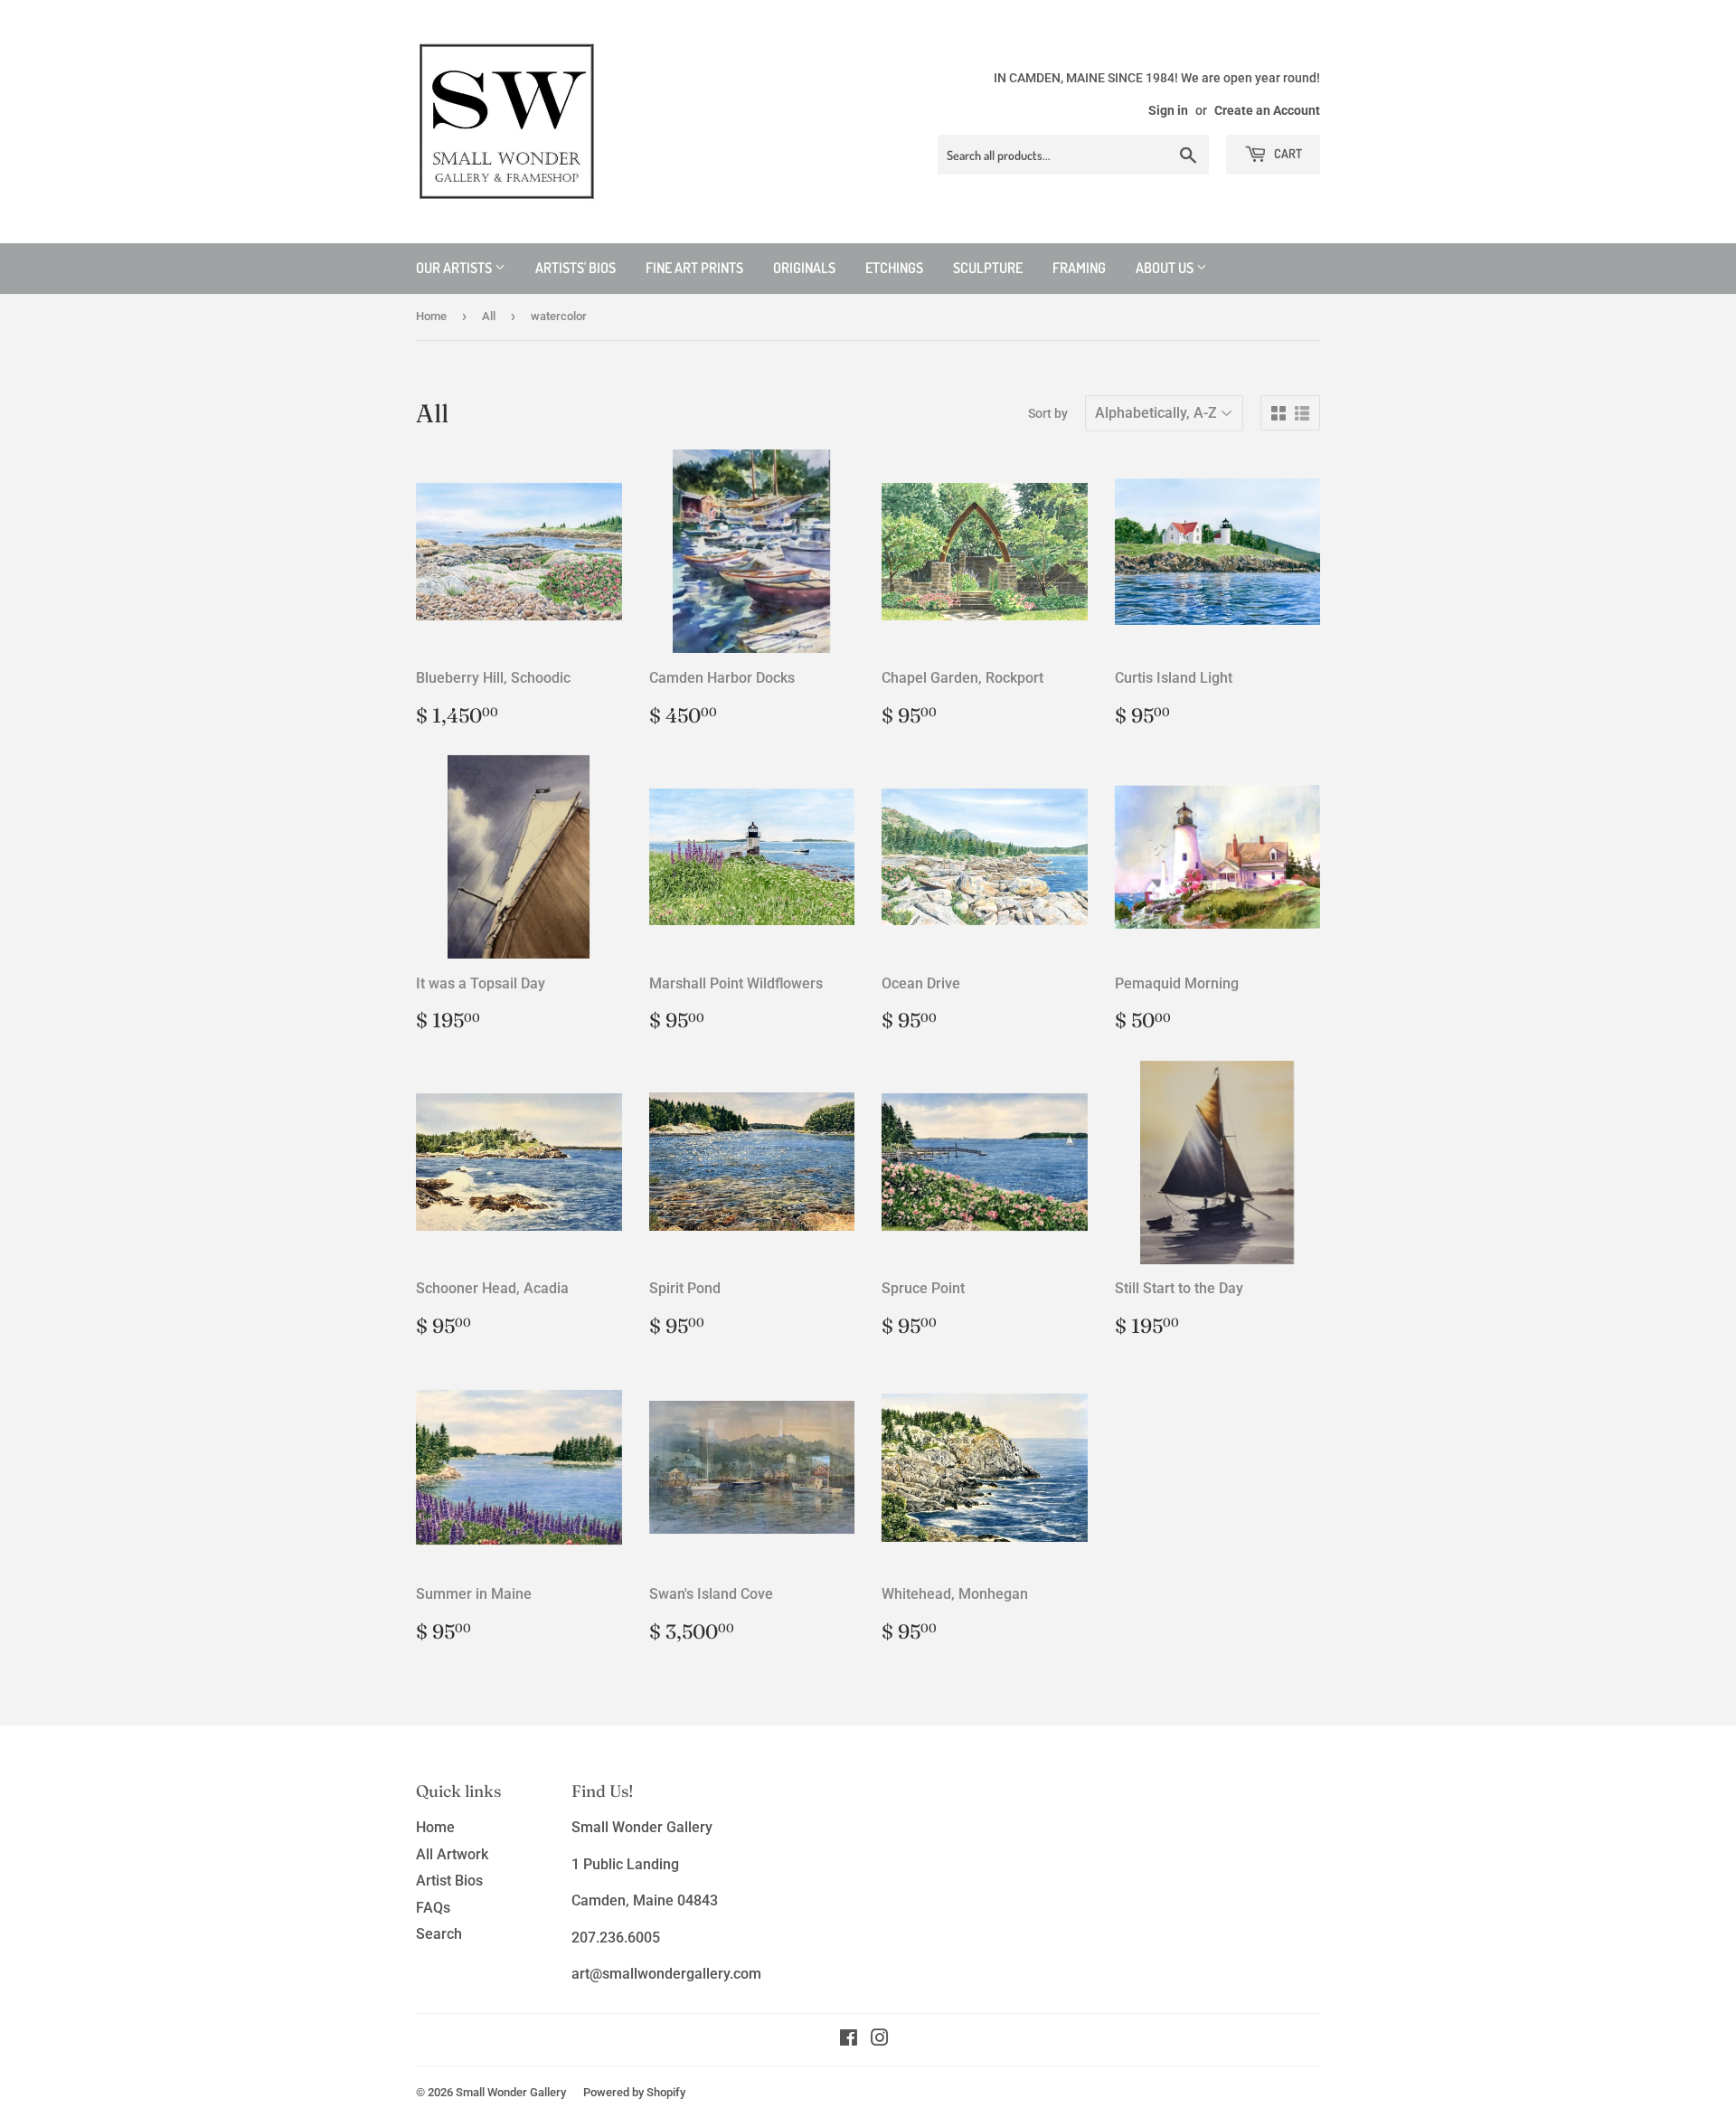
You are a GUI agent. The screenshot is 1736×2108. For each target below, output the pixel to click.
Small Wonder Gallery (511, 2092)
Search (439, 1934)
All (489, 316)
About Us (1166, 268)
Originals (804, 268)
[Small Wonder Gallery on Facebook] (849, 2040)
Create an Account (1267, 110)
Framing (1079, 268)
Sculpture (988, 268)
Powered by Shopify (634, 2092)
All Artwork (452, 1854)
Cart (1287, 153)
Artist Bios (449, 1881)
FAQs (433, 1908)
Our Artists (455, 268)
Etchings (894, 268)
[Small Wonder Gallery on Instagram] (880, 2040)
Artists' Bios (576, 268)
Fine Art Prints (694, 268)
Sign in (1168, 110)
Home (431, 316)
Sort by (1048, 413)
